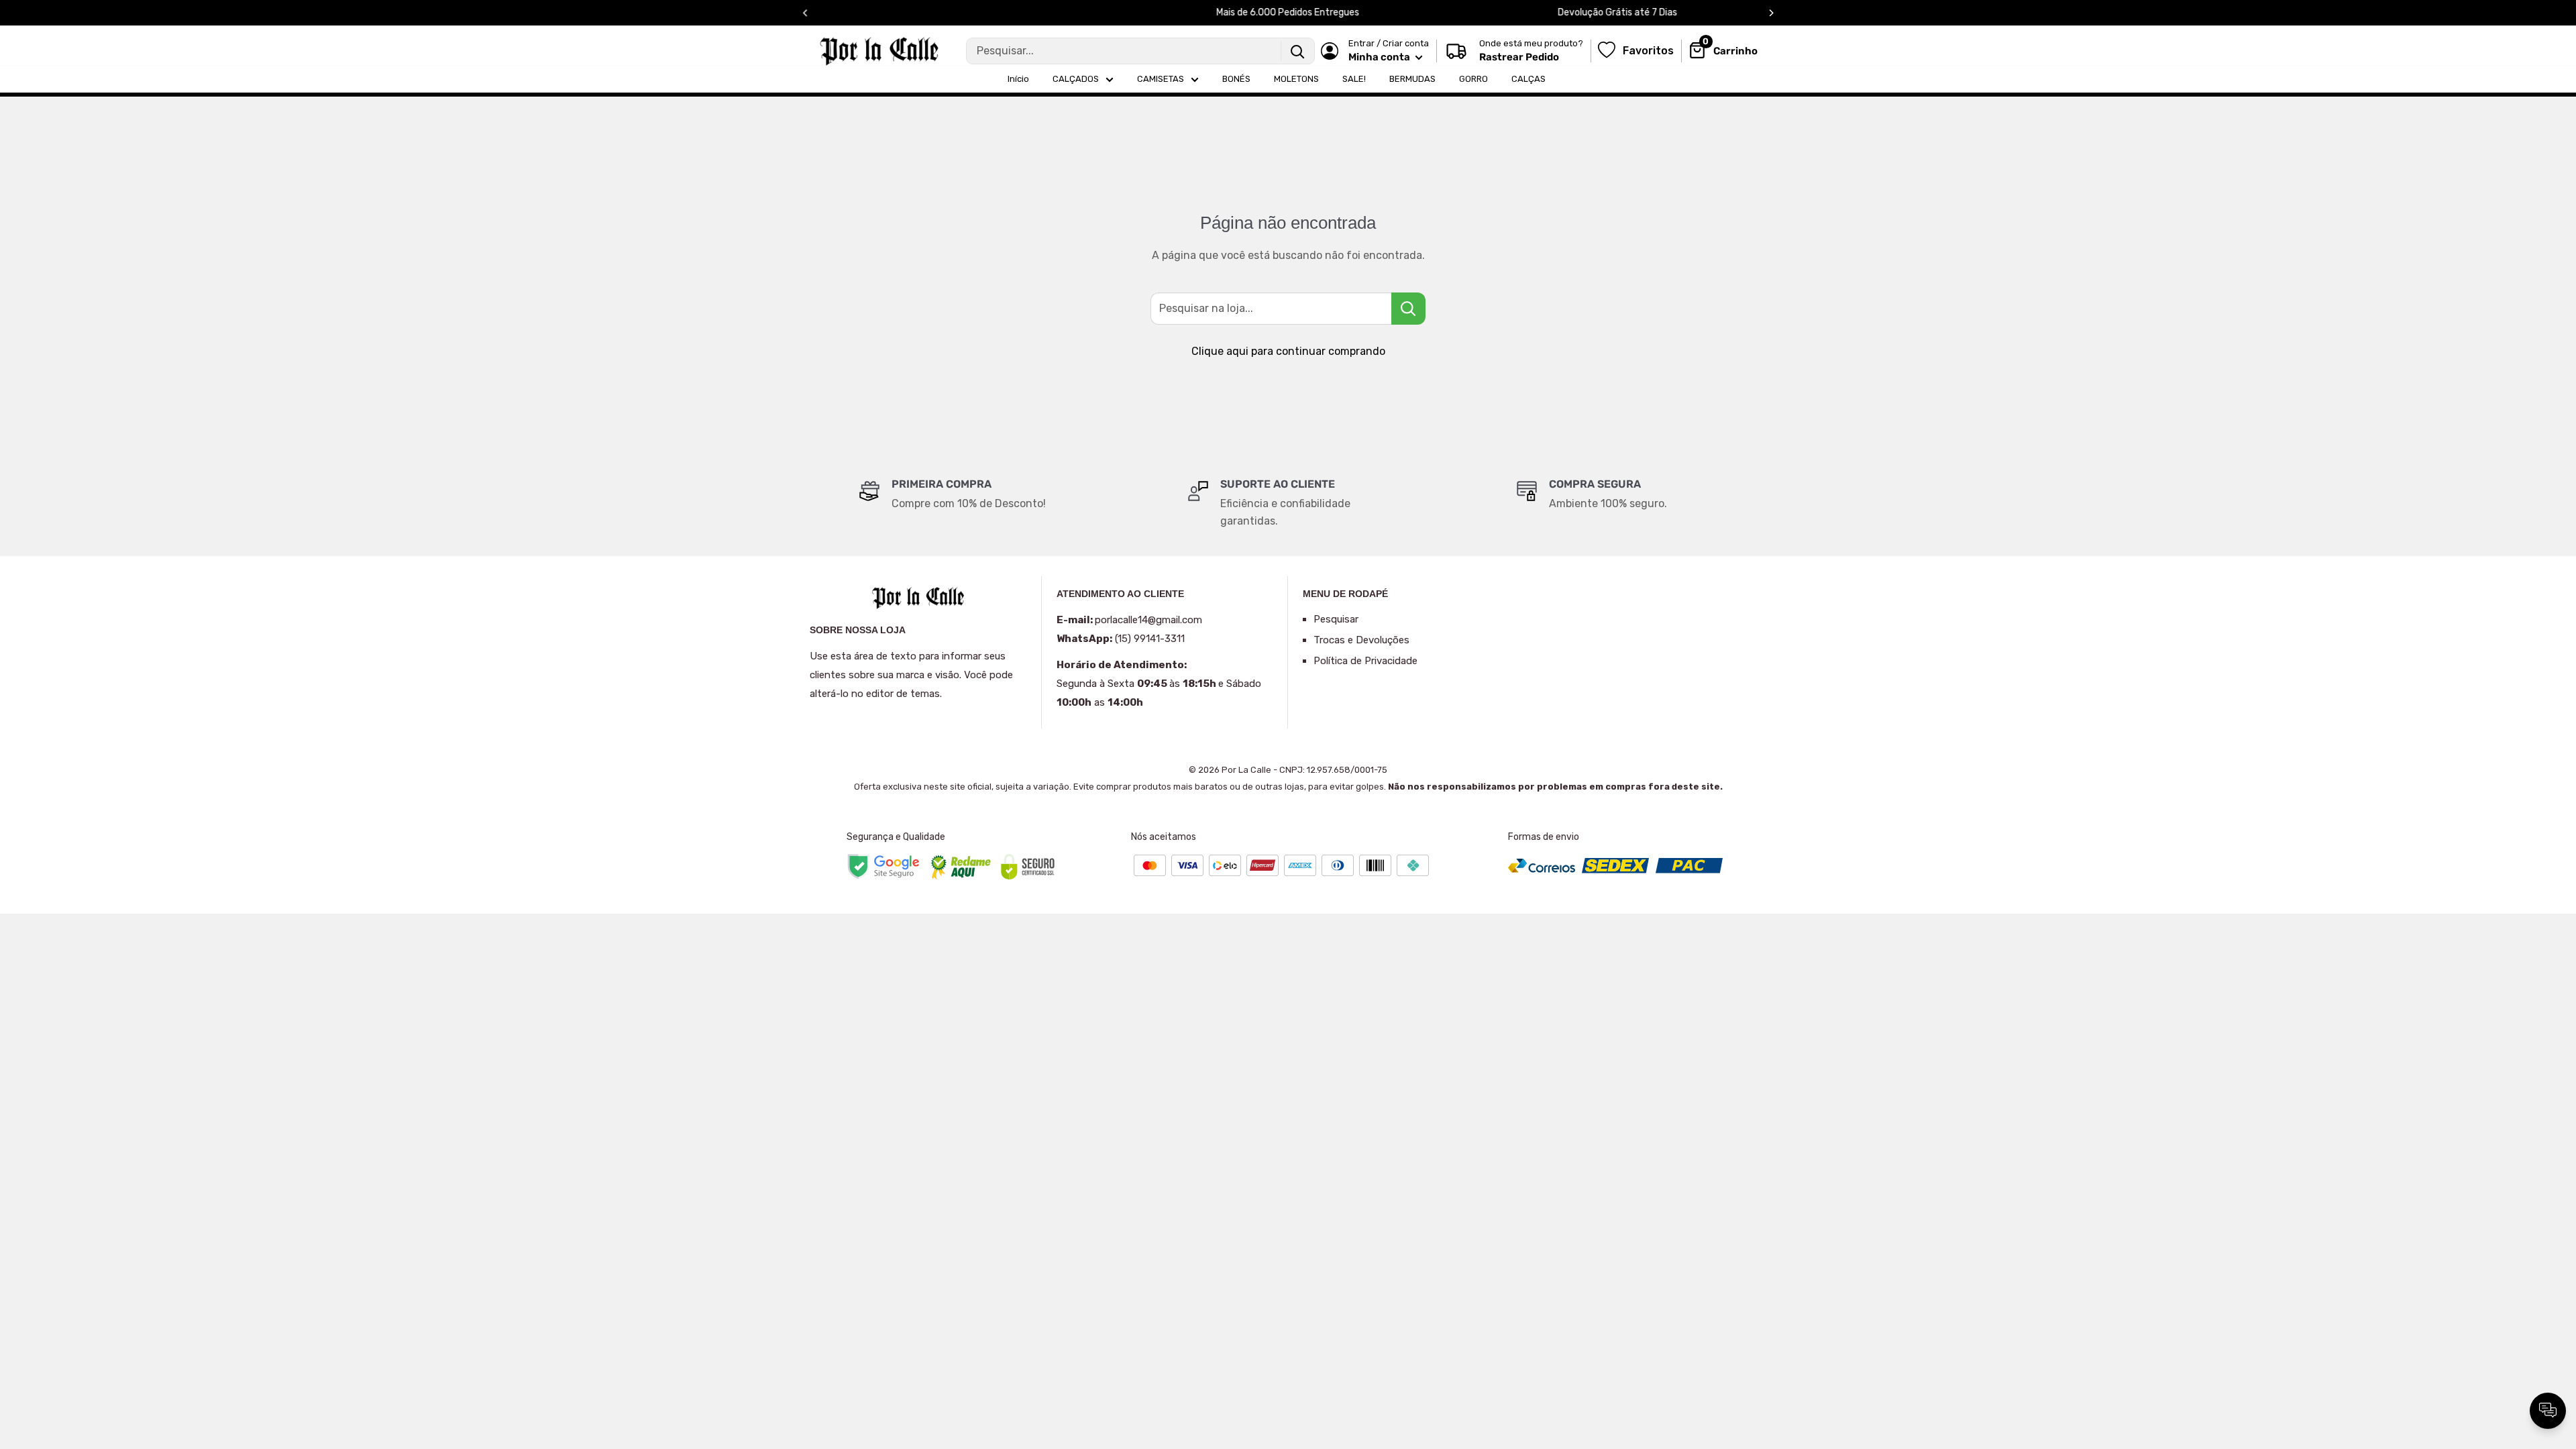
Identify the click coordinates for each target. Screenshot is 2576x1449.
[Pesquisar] (1297, 51)
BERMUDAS (1412, 79)
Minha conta (1380, 57)
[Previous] (805, 13)
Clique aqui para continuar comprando (1288, 351)
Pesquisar (1336, 619)
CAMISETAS (1161, 79)
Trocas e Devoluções (1361, 640)
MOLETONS (1296, 79)
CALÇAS (1528, 79)
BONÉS (1236, 79)
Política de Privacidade (1365, 661)
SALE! (1354, 79)
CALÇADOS (1076, 79)
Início (1018, 79)
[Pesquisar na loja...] (1408, 309)
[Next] (1771, 13)
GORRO (1473, 79)
